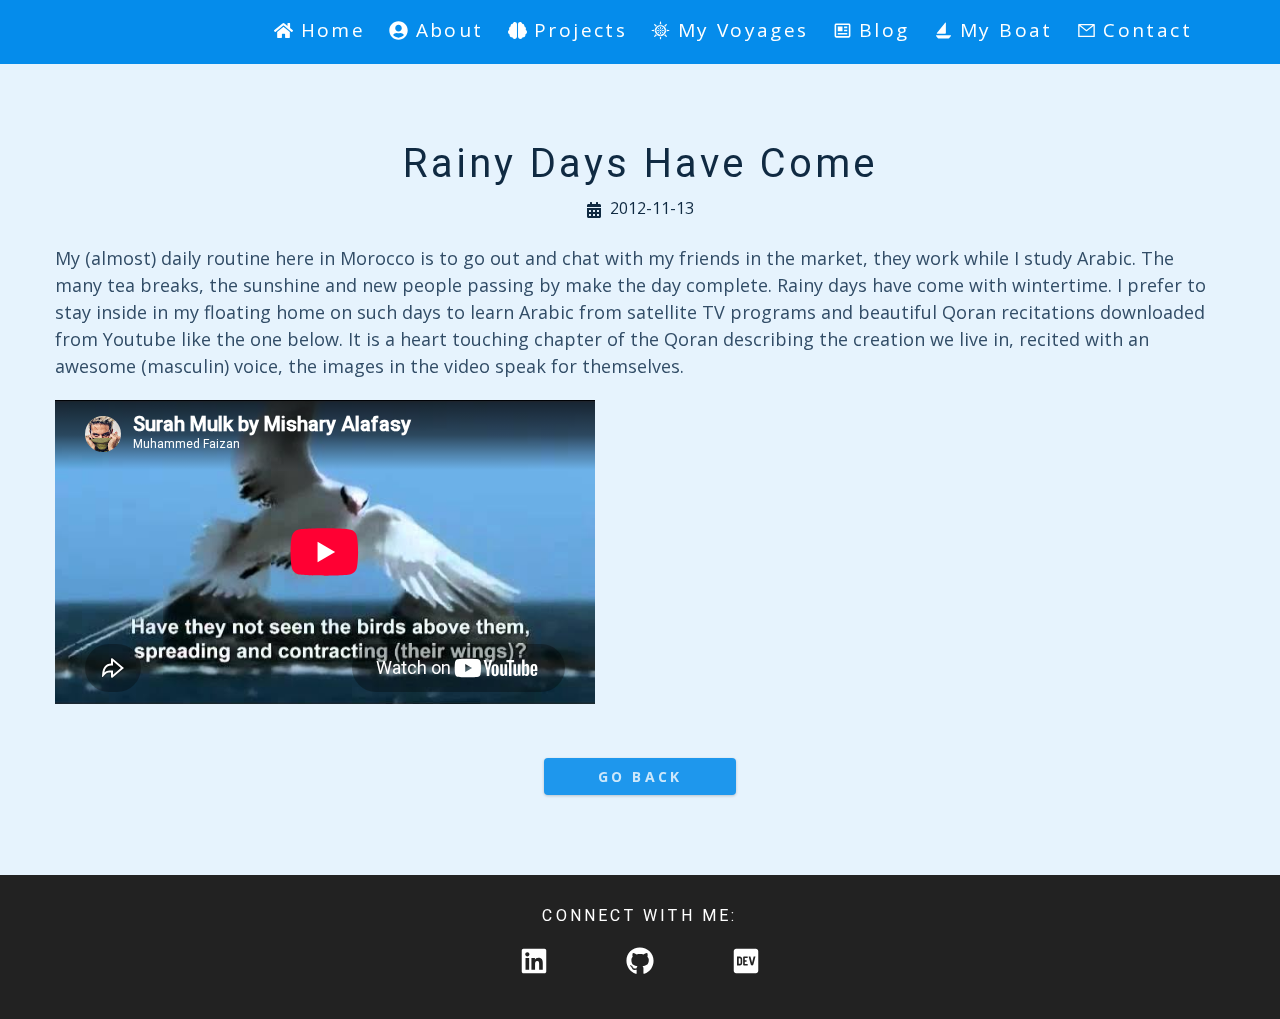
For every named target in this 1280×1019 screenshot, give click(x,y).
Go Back (640, 776)
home (333, 30)
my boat (1006, 30)
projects (580, 30)
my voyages (743, 30)
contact (1147, 30)
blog (884, 30)
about (449, 30)
